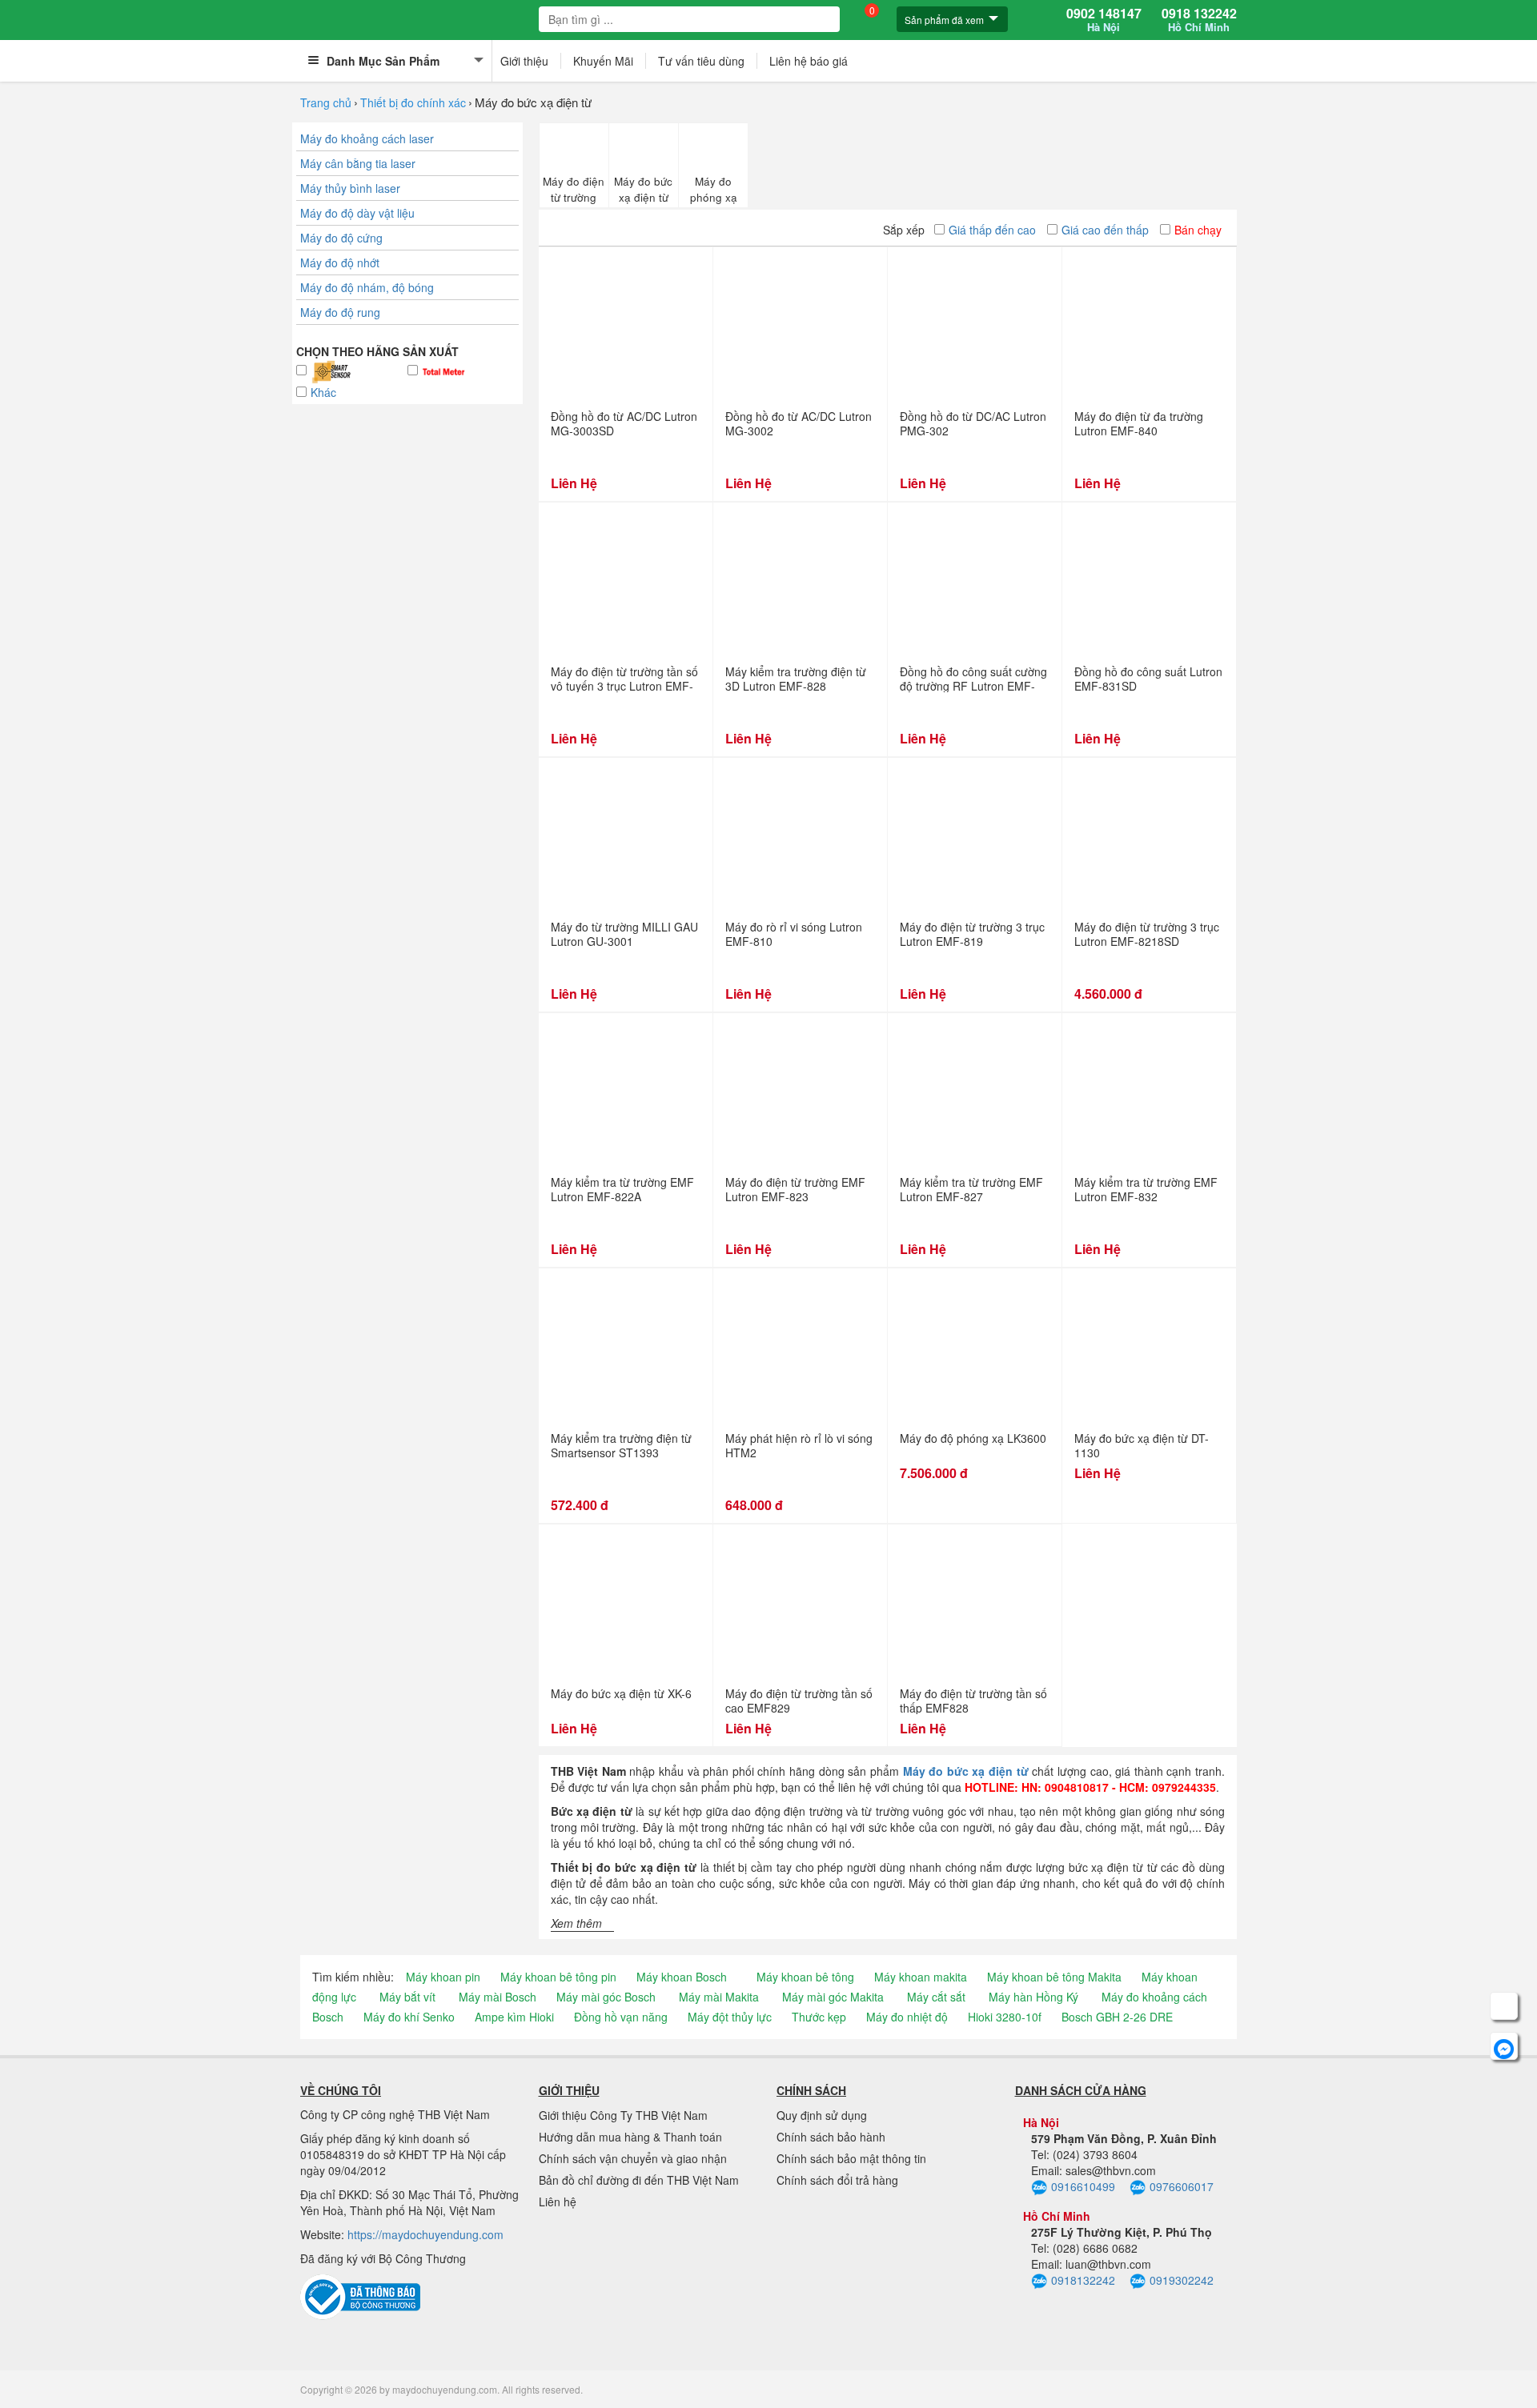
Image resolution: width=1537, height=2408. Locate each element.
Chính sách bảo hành (831, 2137)
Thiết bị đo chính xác (413, 102)
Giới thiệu (524, 61)
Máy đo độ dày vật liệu (357, 213)
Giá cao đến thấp (1105, 230)
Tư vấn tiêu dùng (701, 61)
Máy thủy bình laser (350, 188)
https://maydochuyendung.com (425, 2234)
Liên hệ (558, 2202)
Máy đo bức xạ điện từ (643, 189)
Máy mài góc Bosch (606, 1997)
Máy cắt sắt (936, 1997)
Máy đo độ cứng (341, 238)
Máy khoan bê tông (805, 1977)
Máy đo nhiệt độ (907, 2017)
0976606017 (1182, 2186)
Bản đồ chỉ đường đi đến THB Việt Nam (639, 2180)
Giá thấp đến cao (992, 230)
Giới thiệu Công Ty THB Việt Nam (623, 2115)
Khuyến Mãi (603, 61)
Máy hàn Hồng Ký (1033, 1997)
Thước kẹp (819, 2017)
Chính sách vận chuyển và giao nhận (633, 2158)
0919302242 (1182, 2280)
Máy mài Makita (719, 1997)
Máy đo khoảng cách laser (367, 138)
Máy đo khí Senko (409, 2017)
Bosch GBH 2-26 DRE (1117, 2017)
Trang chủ (326, 102)
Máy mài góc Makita (833, 1997)
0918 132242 (1199, 20)
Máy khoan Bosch (682, 1977)
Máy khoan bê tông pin (558, 1977)
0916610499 (1083, 2186)
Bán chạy (1198, 230)
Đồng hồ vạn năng (621, 2017)
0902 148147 (1104, 20)
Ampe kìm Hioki (514, 2017)
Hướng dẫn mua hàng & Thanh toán (630, 2137)
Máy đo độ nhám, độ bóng (367, 287)
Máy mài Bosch (498, 1997)
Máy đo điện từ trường (574, 189)
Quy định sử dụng (822, 2115)
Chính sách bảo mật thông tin (851, 2158)
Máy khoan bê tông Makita (1054, 1977)
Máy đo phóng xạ (714, 189)
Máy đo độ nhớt (340, 262)
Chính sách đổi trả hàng (837, 2180)
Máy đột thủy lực (730, 2017)
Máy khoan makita (921, 1977)
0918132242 (1083, 2280)
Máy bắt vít (407, 1997)
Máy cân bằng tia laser (358, 163)
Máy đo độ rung (340, 312)
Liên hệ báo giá (809, 61)
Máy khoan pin (443, 1977)
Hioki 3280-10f (1005, 2017)
